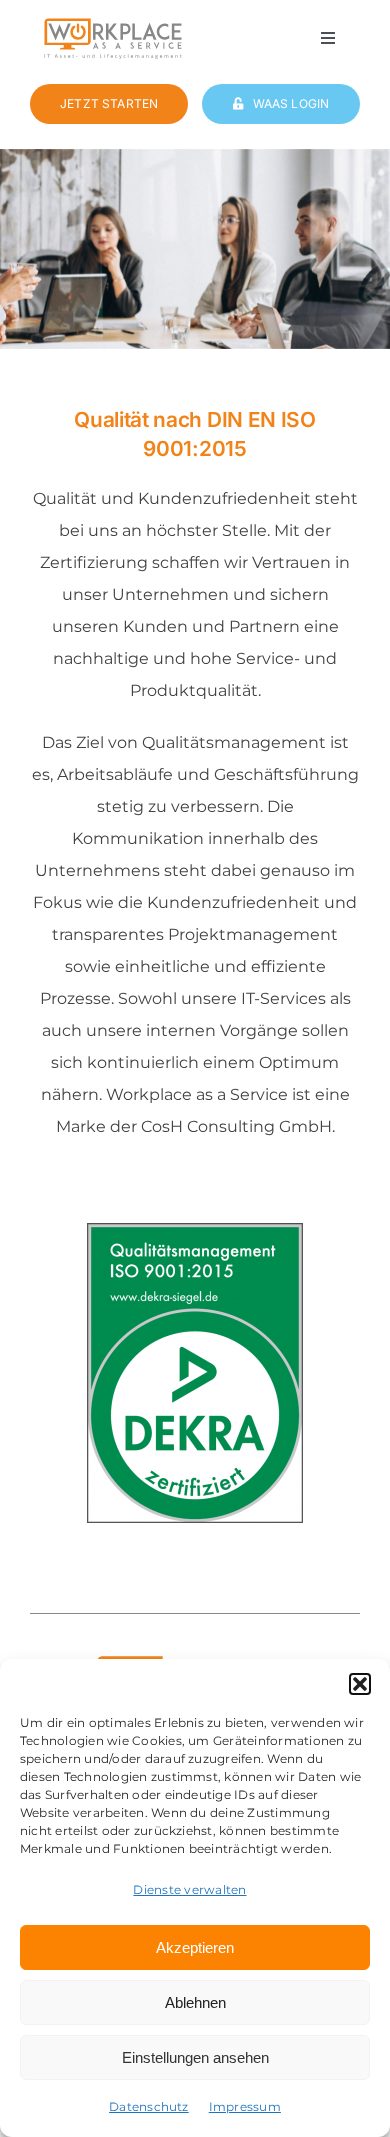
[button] (360, 1684)
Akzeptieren (195, 1947)
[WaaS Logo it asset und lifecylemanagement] (113, 24)
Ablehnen (195, 2002)
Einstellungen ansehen (195, 2057)
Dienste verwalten (189, 1889)
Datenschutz (149, 2106)
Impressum (245, 2106)
